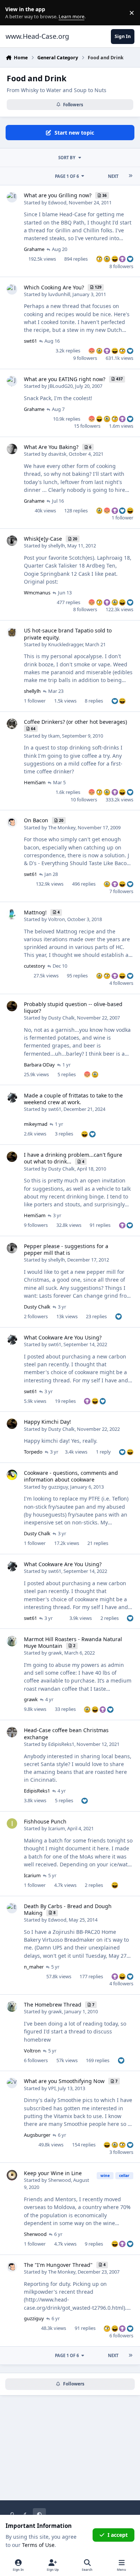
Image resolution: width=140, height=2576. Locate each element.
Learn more (14, 13)
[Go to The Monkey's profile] (12, 822)
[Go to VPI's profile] (12, 2083)
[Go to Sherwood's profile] (12, 2175)
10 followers (84, 799)
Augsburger (37, 2135)
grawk (55, 1653)
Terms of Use (38, 2545)
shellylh (57, 546)
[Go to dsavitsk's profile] (12, 449)
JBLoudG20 (60, 386)
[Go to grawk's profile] (12, 1641)
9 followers (85, 358)
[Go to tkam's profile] (12, 724)
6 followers (36, 2060)
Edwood (57, 202)
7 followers (121, 891)
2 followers (36, 1316)
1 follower (122, 518)
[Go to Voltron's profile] (12, 914)
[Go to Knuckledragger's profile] (12, 632)
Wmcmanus (37, 593)
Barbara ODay (39, 1065)
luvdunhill (59, 294)
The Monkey (62, 827)
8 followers (121, 266)
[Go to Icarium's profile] (12, 1823)
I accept (118, 2535)
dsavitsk (57, 454)
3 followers (121, 2152)
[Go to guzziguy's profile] (12, 1475)
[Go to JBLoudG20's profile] (12, 381)
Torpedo (33, 1452)
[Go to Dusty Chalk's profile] (12, 1006)
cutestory (35, 966)
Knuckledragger (66, 644)
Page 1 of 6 (67, 176)
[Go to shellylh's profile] (12, 541)
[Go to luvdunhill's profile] (12, 289)
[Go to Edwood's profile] (12, 197)
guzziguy (58, 1487)
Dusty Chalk (61, 1018)
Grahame (34, 249)
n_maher (34, 1967)
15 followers (87, 426)
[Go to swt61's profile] (12, 1097)
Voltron (57, 919)
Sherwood (60, 2180)
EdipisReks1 (61, 1744)
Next (113, 176)
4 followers (121, 983)
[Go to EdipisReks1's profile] (12, 1732)
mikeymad (36, 1124)
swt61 (30, 341)
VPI (52, 2088)
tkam (54, 736)
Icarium (57, 1828)
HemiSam (35, 782)
